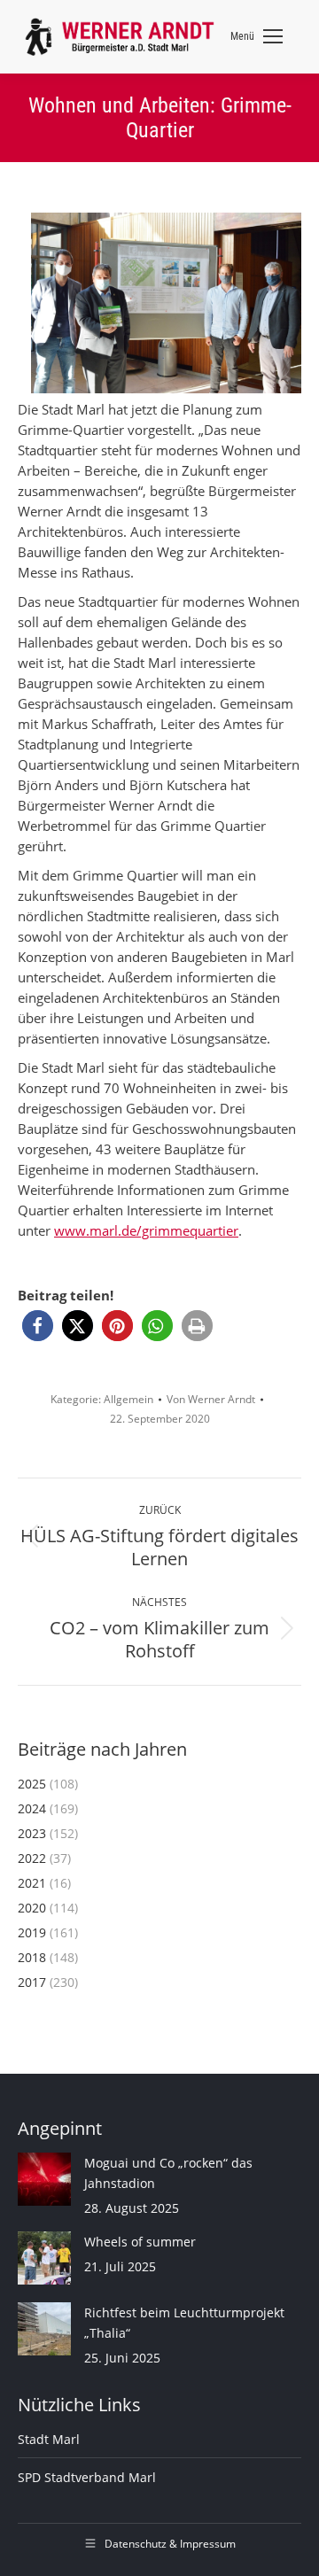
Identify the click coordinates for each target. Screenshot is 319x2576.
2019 (32, 1932)
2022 (32, 1858)
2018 (32, 1957)
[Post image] (44, 2179)
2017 (32, 1982)
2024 (32, 1808)
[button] (38, 1326)
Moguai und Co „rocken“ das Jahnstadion (168, 2173)
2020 (32, 1908)
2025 (32, 1784)
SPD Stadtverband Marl (87, 2477)
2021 (32, 1883)
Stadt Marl (49, 2439)
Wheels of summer (140, 2242)
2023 (32, 1833)
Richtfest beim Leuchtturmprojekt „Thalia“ (184, 2323)
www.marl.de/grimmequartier (146, 1230)
